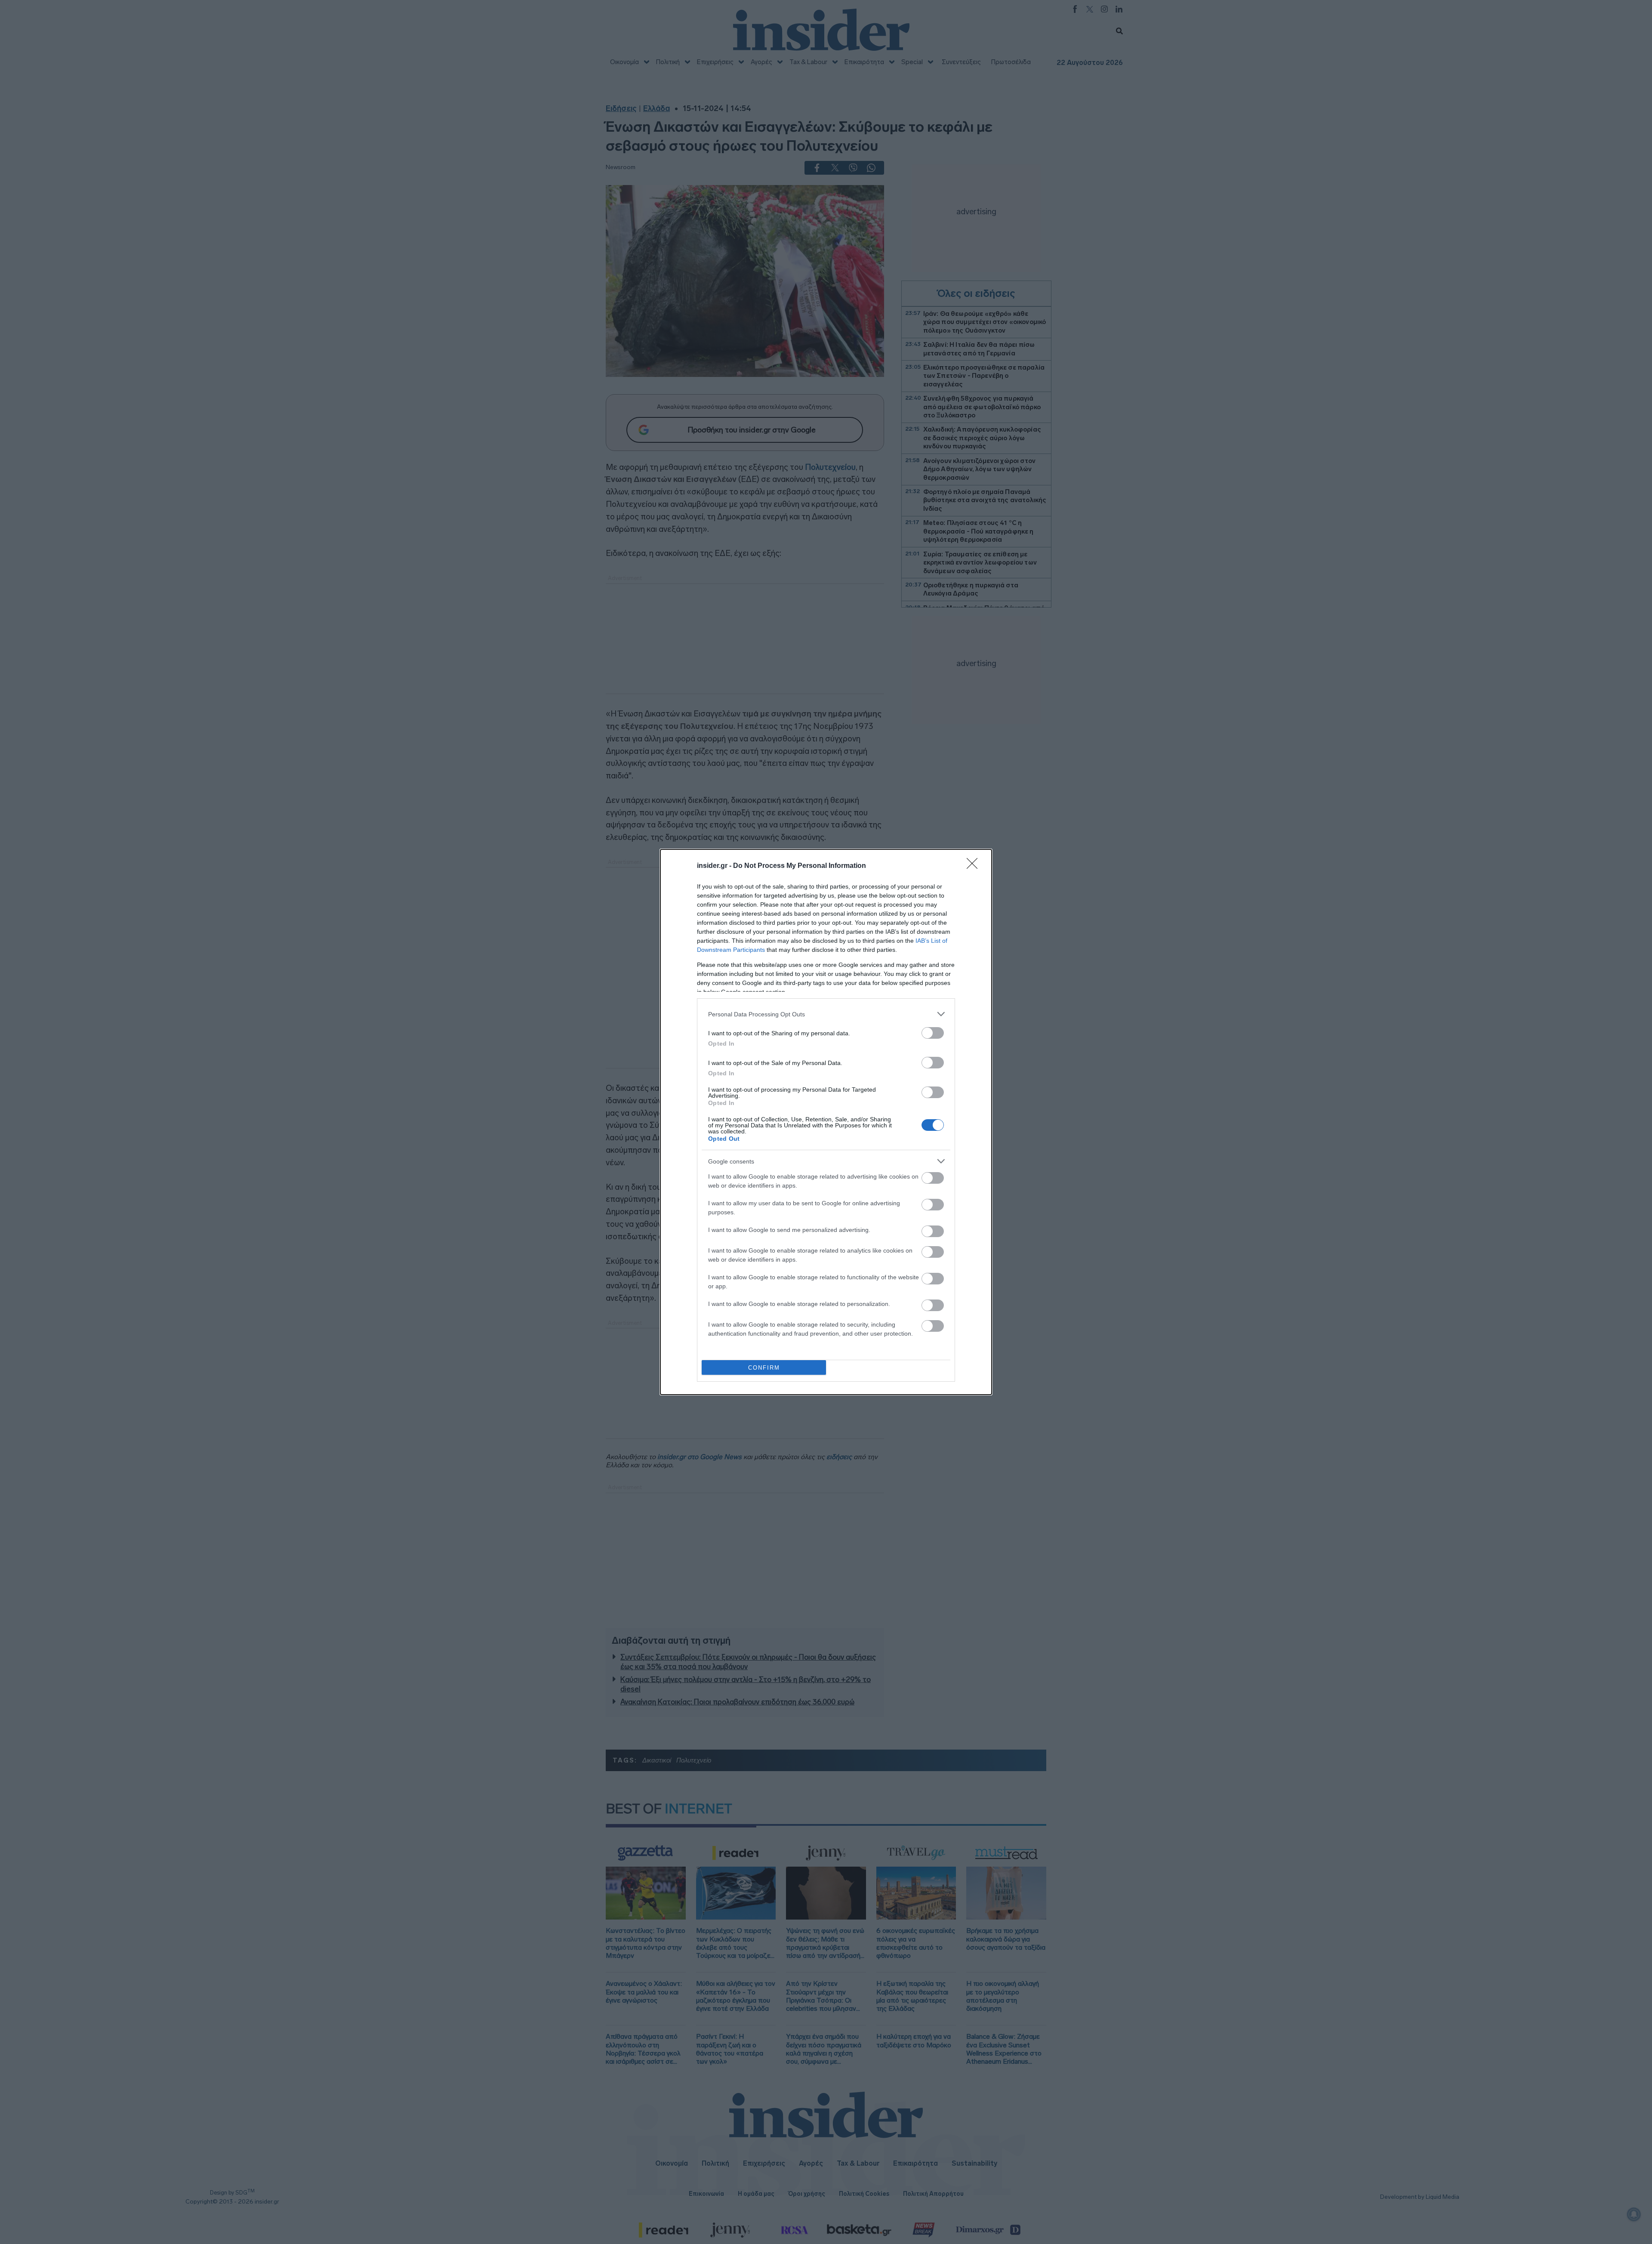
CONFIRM (764, 1368)
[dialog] (826, 1122)
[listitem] (826, 1014)
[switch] (933, 1033)
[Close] (975, 866)
